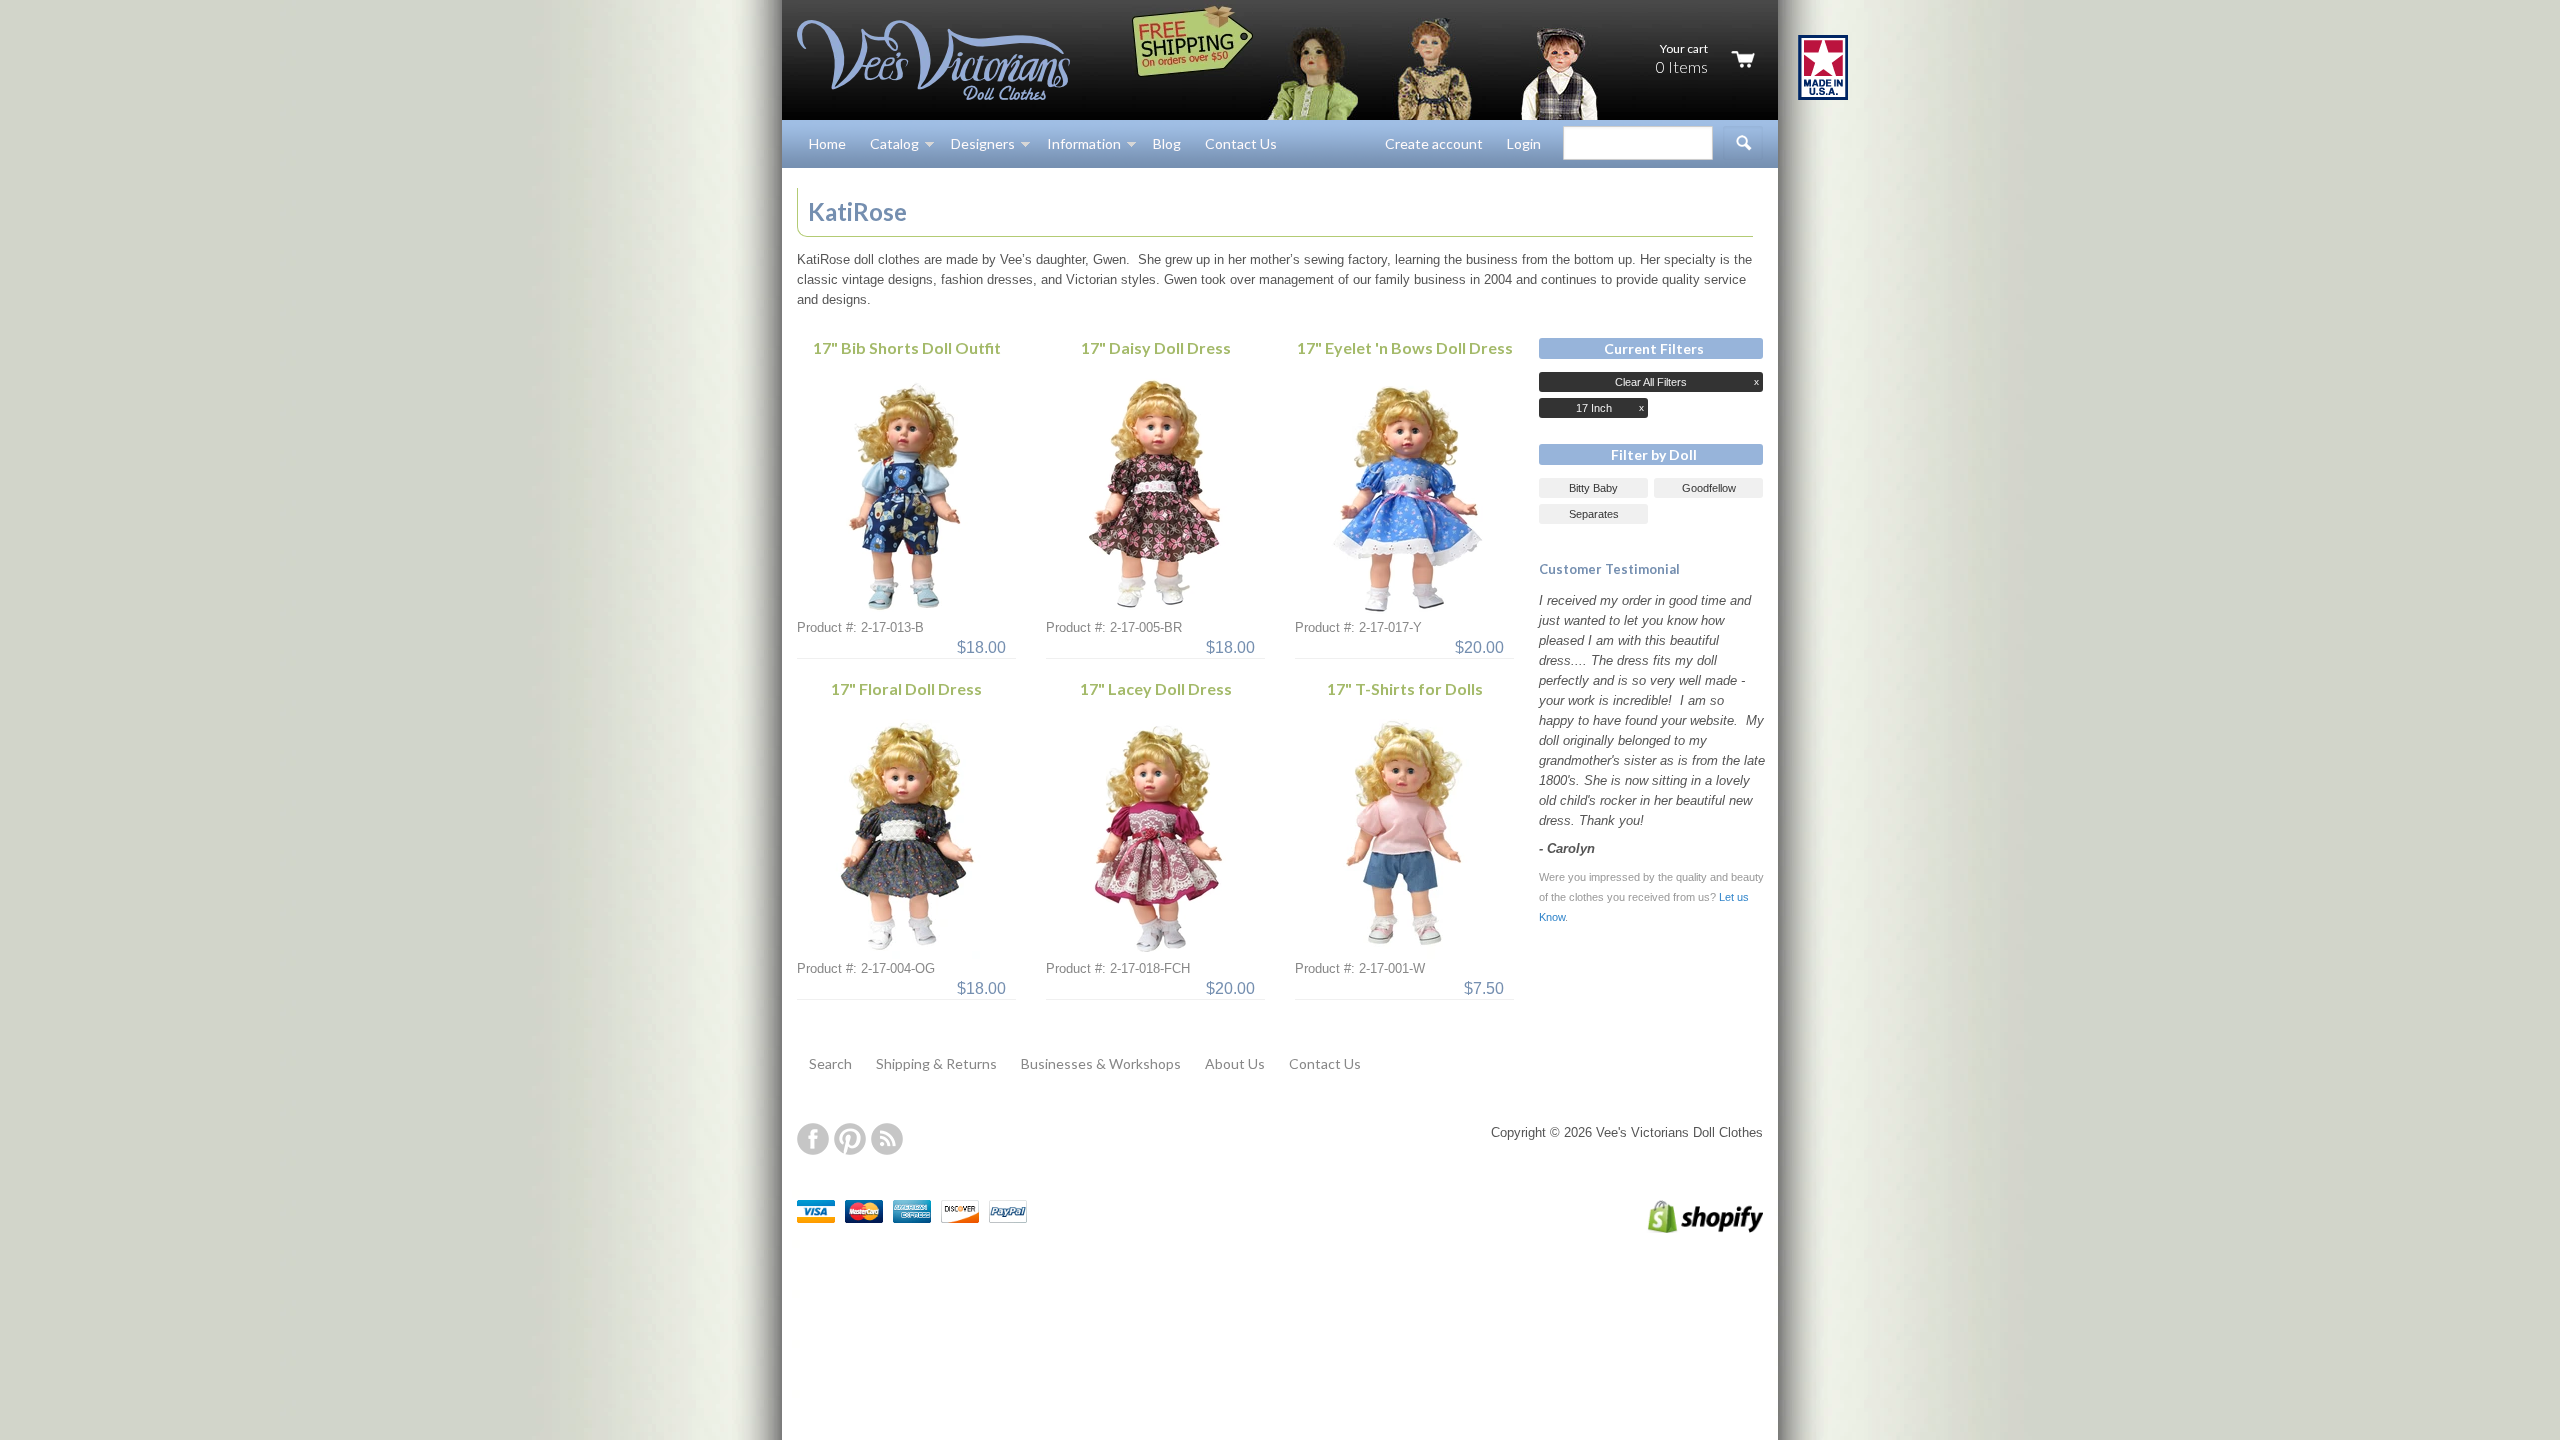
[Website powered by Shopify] (1684, 1228)
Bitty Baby (1593, 488)
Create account (1434, 143)
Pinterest (850, 1139)
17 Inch (1594, 408)
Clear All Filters (1651, 382)
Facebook (813, 1139)
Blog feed (887, 1139)
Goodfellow (1709, 488)
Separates (1594, 514)
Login (1524, 143)
